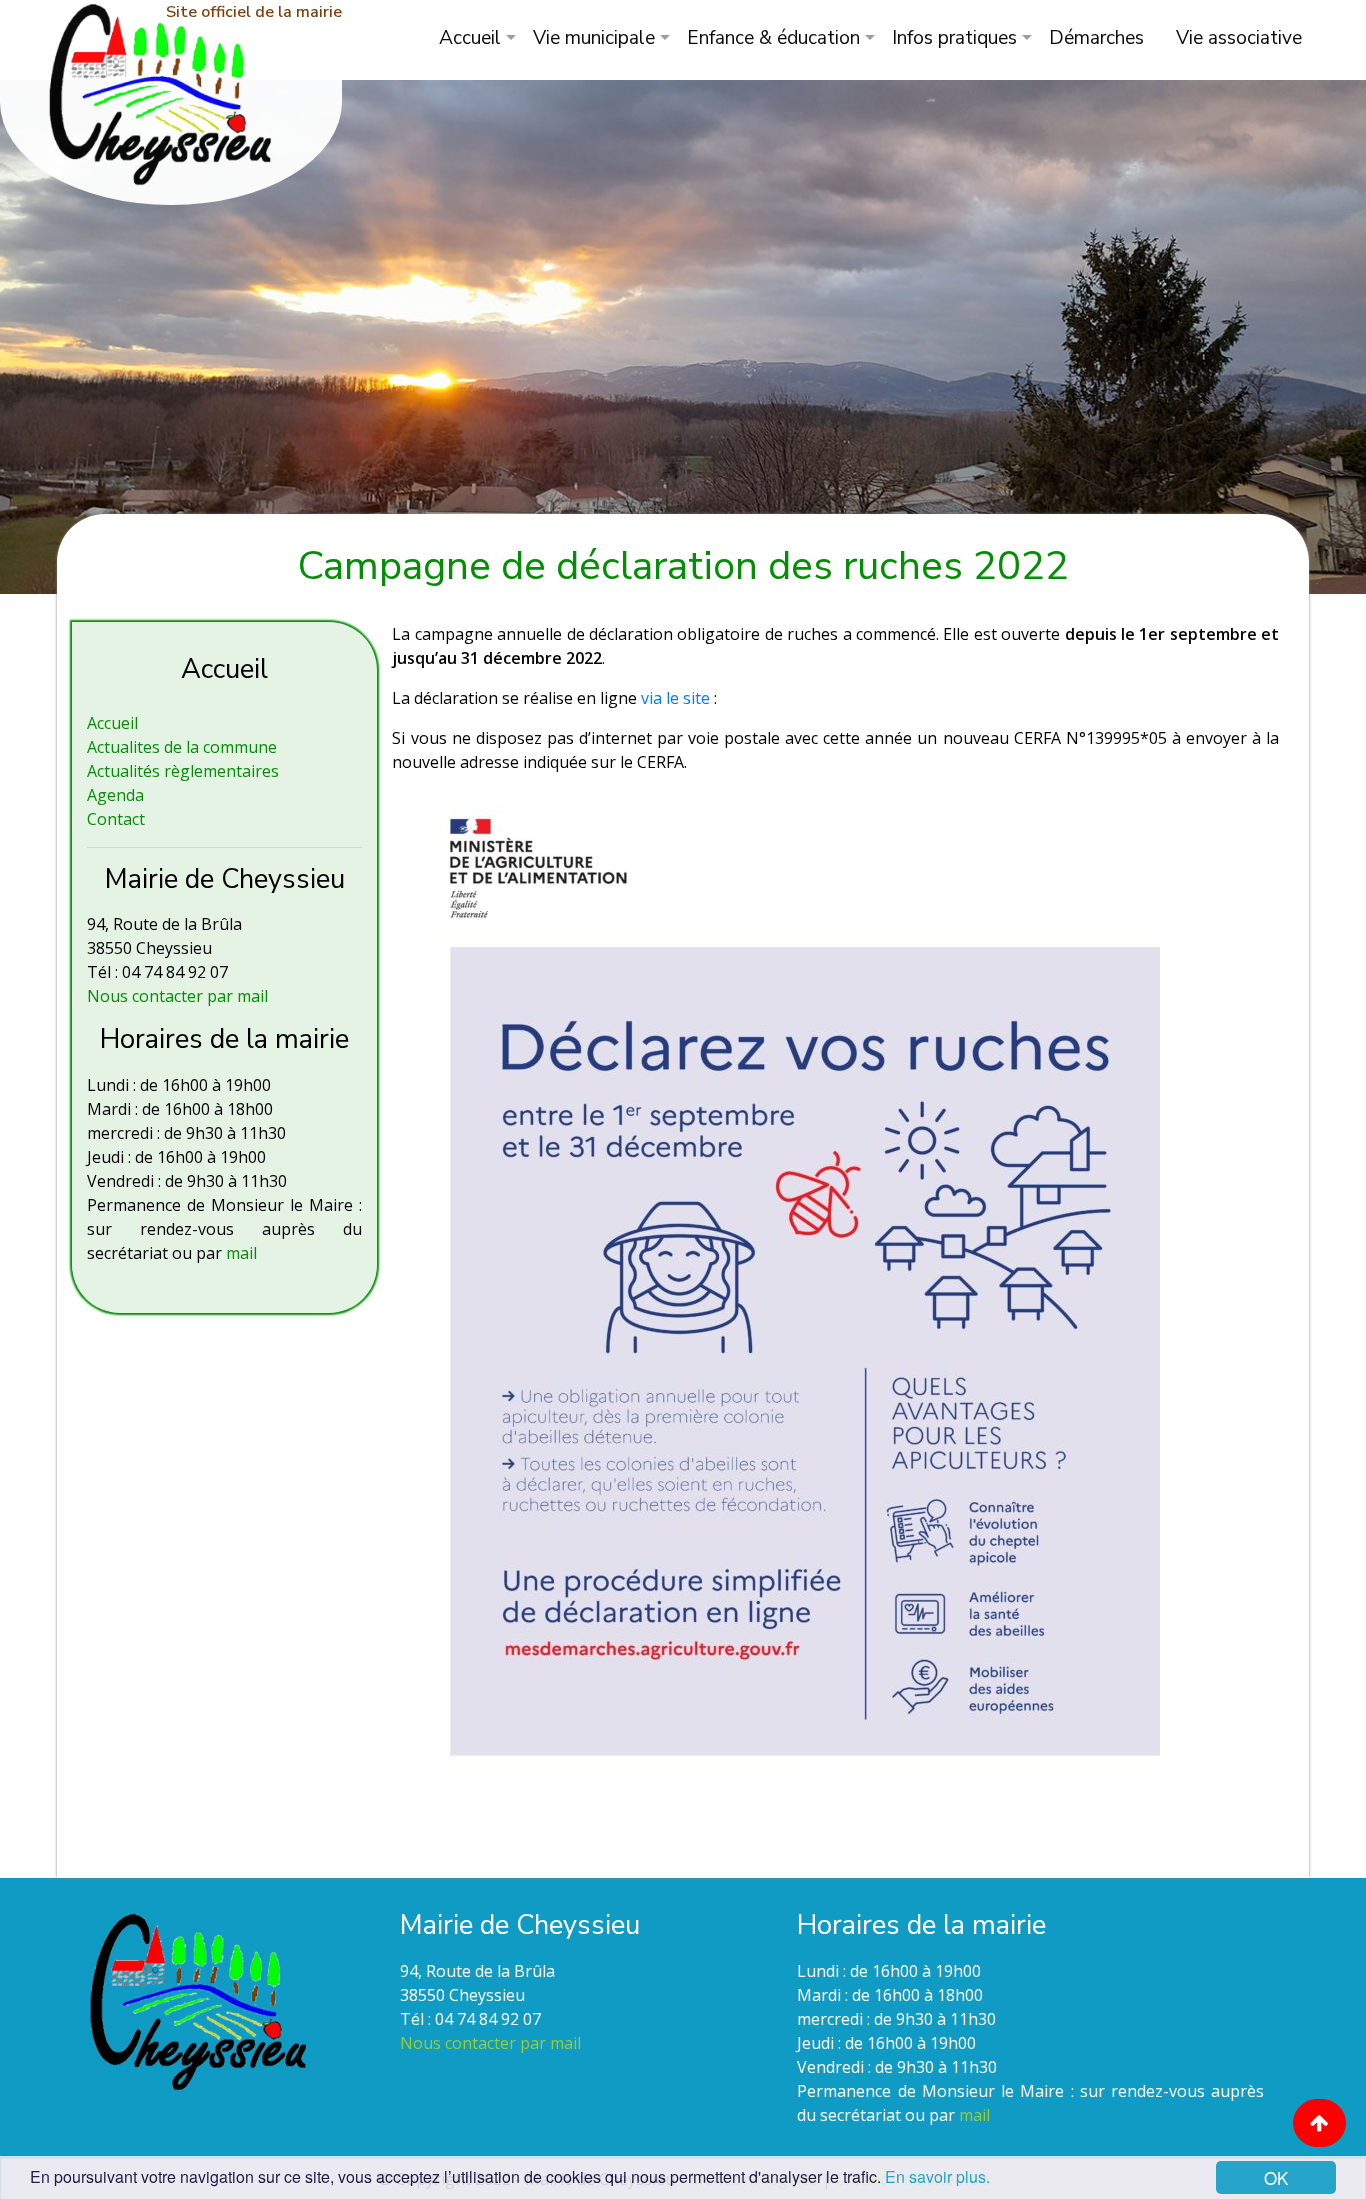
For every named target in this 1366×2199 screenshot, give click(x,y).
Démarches (1096, 38)
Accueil (470, 38)
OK (1276, 2177)
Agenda (115, 795)
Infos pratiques (954, 38)
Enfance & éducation (773, 38)
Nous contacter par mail (177, 996)
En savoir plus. (937, 2176)
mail (241, 1253)
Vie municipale (594, 38)
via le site (673, 698)
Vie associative (1239, 38)
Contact (116, 819)
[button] (1319, 2123)
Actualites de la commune (182, 747)
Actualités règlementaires (183, 771)
